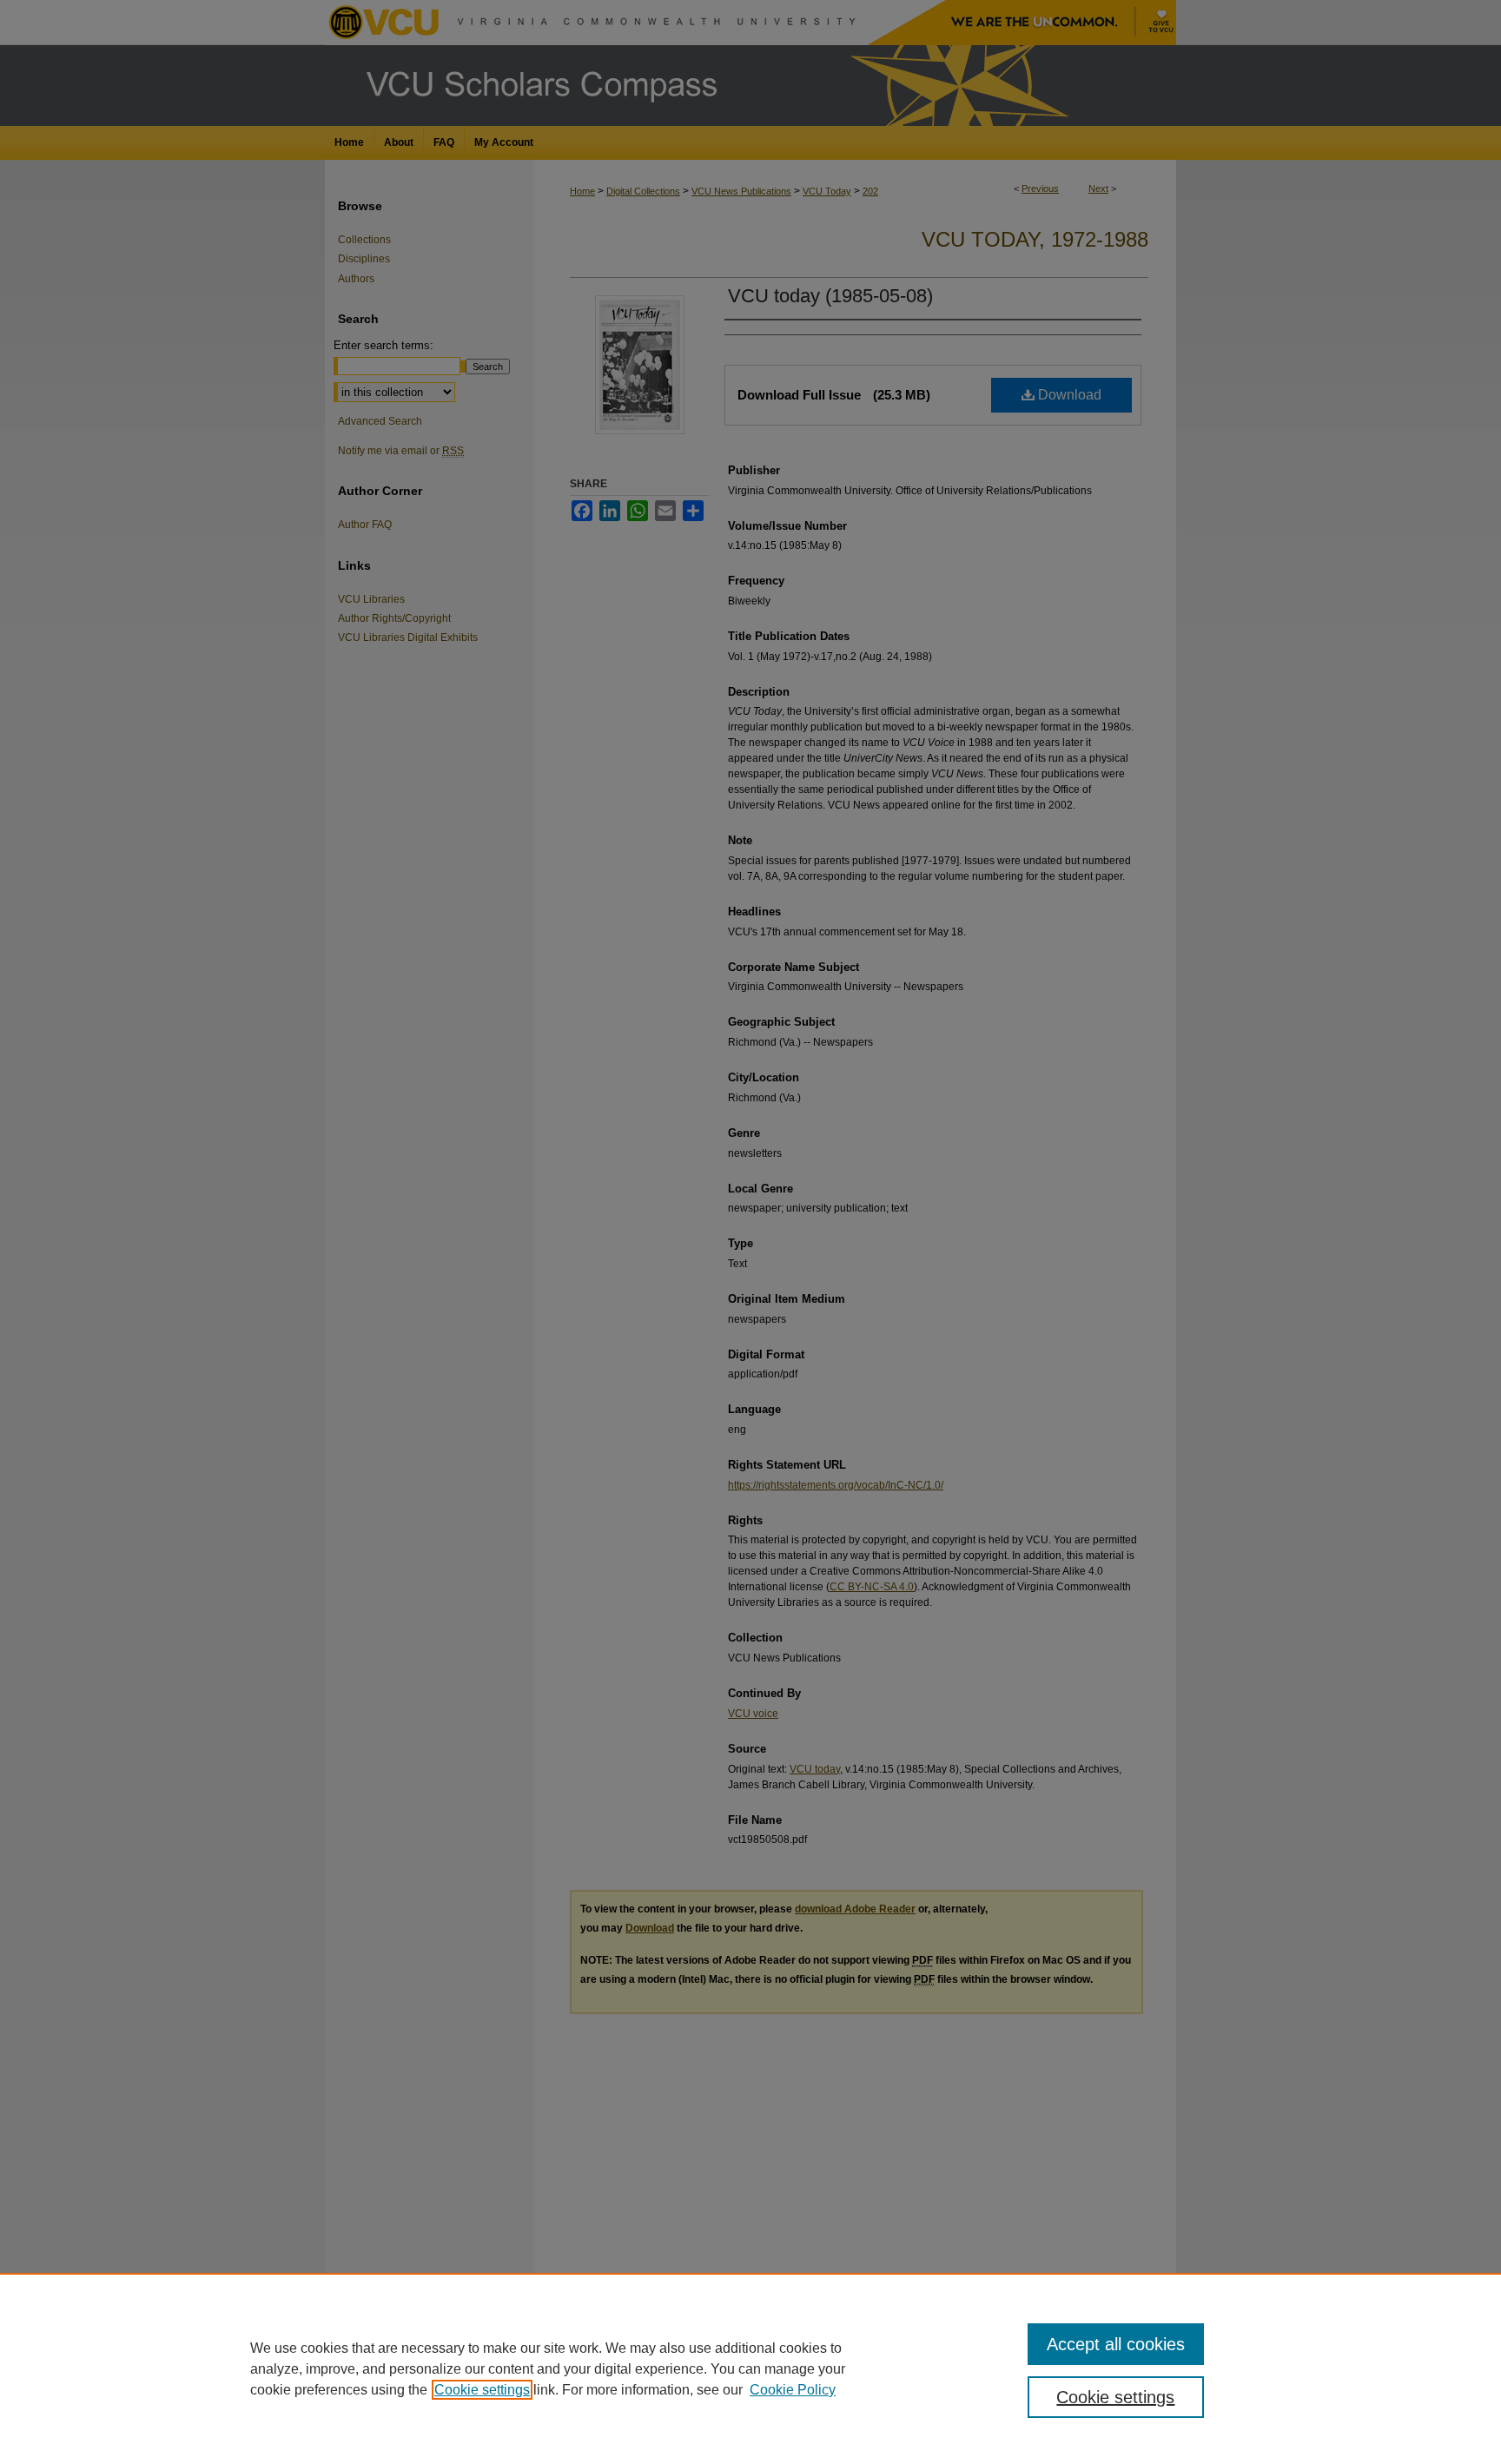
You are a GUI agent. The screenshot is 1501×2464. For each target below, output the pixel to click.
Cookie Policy (793, 2390)
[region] (750, 2368)
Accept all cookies (1116, 2344)
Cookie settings (482, 2390)
